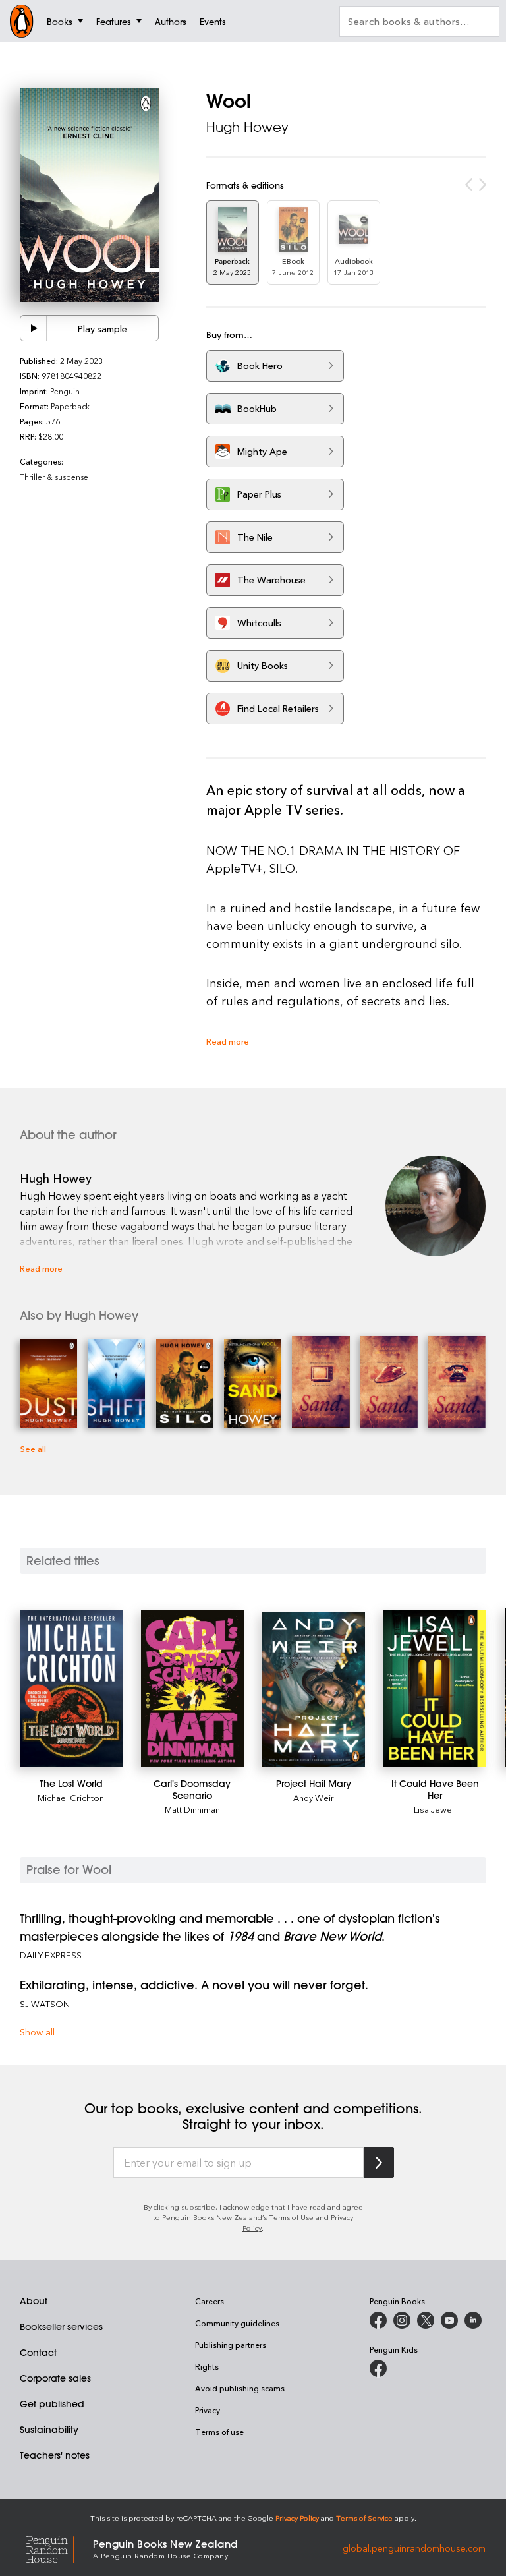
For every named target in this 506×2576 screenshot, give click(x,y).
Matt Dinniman (192, 1809)
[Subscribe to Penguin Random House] (379, 2162)
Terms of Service (364, 2518)
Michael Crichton (71, 1797)
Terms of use (219, 2432)
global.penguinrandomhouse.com (414, 2548)
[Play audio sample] (34, 328)
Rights (207, 2366)
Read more (228, 1041)
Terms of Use (291, 2217)
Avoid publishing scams (240, 2388)
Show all (37, 2032)
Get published (52, 2404)
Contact (38, 2353)
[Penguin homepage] (22, 21)
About (34, 2301)
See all (33, 1449)
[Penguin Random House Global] (56, 2548)
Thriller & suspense (54, 477)
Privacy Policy (297, 2518)
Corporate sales (55, 2378)
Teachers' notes (55, 2455)
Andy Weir (314, 1797)
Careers (210, 2301)
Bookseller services (61, 2327)
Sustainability (49, 2430)
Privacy (208, 2410)
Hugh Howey (247, 127)
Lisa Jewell (435, 1809)
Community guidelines (237, 2323)
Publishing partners (231, 2345)
